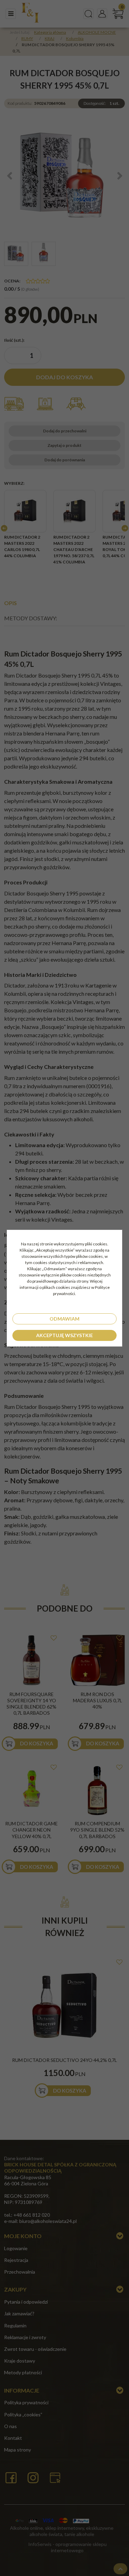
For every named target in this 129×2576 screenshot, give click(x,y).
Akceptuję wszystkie (64, 1335)
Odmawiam (64, 1319)
